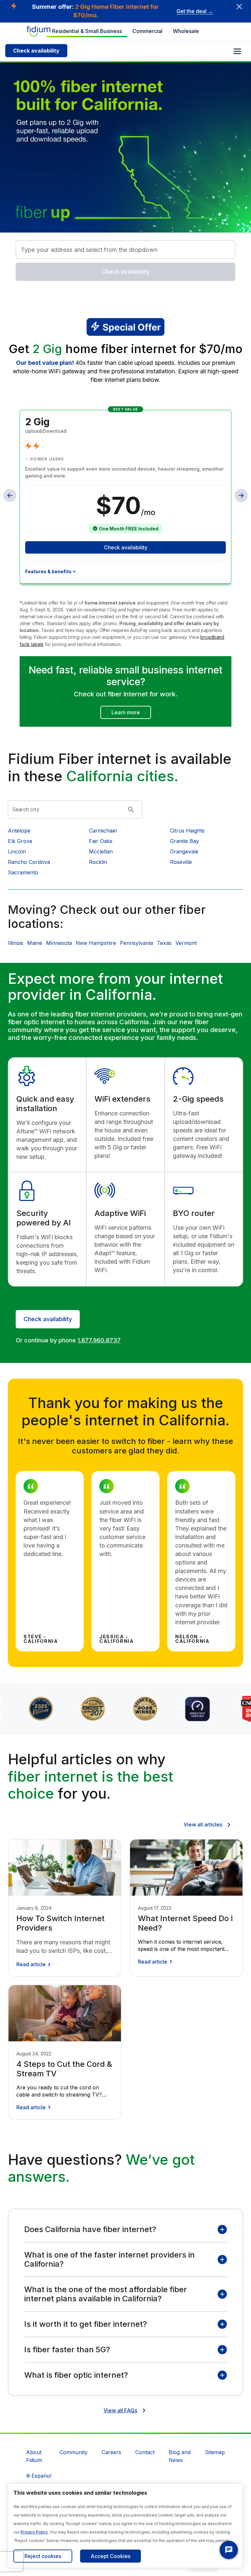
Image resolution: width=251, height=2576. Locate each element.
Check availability (36, 51)
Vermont (186, 943)
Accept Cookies (110, 2556)
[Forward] (241, 495)
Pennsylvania (136, 943)
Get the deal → (195, 11)
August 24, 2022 (34, 2054)
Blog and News (180, 2456)
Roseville (181, 862)
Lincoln (17, 851)
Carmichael (103, 831)
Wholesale (186, 31)
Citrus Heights (187, 831)
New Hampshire (96, 943)
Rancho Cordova (29, 862)
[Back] (10, 495)
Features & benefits (48, 571)
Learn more (126, 712)
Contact (145, 2452)
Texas (164, 943)
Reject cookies (43, 2556)
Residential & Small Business (87, 31)
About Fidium (34, 2456)
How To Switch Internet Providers (60, 1923)
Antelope (19, 831)
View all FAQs (120, 2410)
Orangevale (184, 851)
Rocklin (98, 862)
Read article (31, 1964)
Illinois (16, 943)
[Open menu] (237, 51)
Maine (35, 943)
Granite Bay (184, 841)
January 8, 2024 (34, 1908)
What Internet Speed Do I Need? (185, 1923)
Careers (111, 2452)
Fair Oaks (101, 841)
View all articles (203, 1824)
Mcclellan (101, 851)
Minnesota (59, 943)
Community (74, 2452)
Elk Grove (20, 841)
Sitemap (215, 2452)
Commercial (147, 31)
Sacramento (23, 872)
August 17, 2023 (155, 1908)
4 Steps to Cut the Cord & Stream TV (64, 2069)
